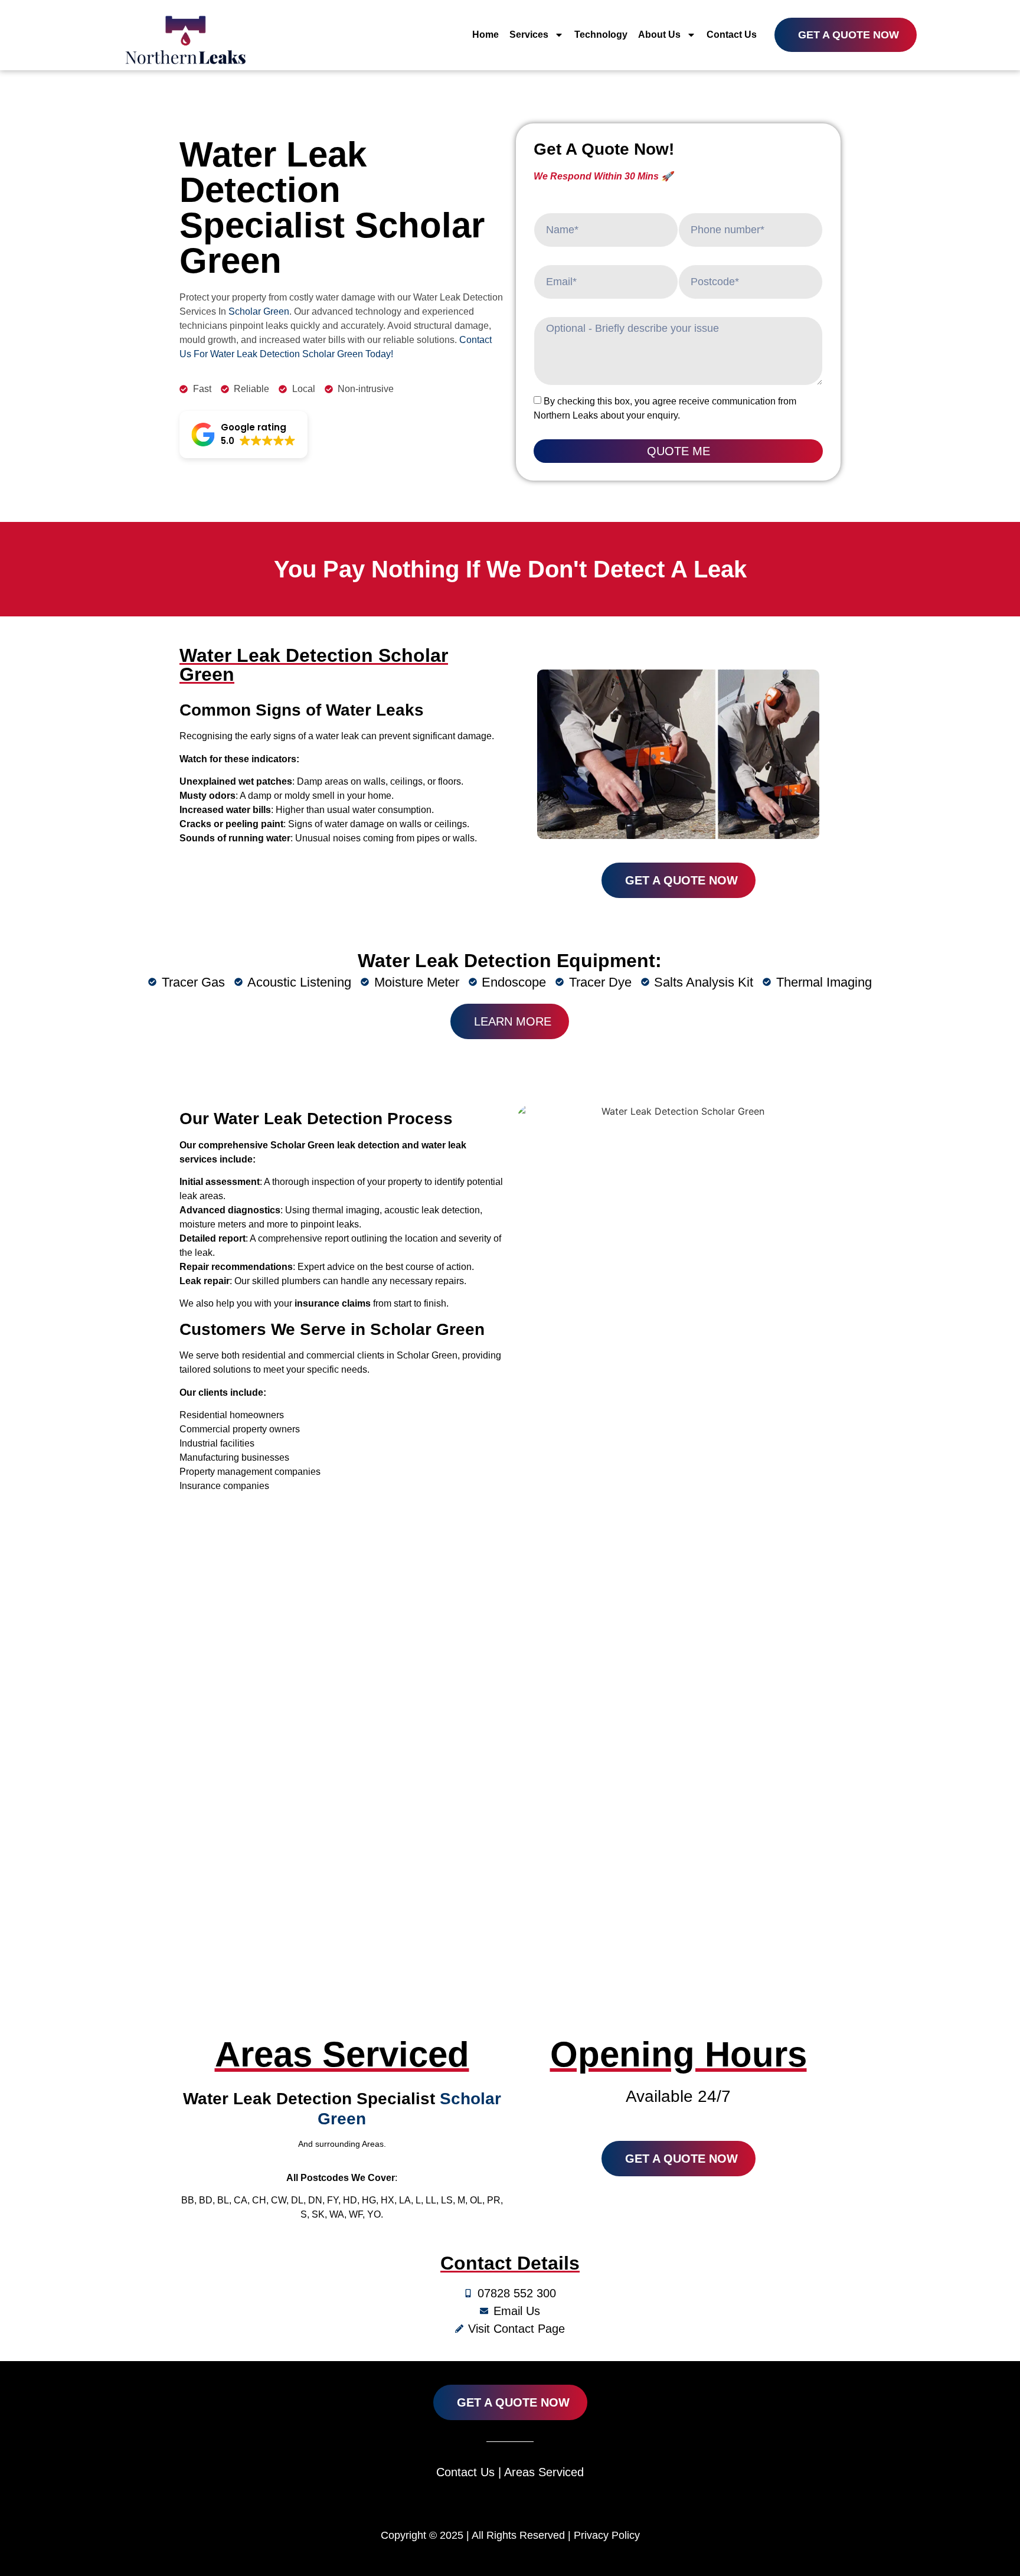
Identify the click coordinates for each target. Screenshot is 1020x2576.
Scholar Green (259, 311)
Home (486, 35)
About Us (659, 35)
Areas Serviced (544, 2472)
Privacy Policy (607, 2535)
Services (529, 35)
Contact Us (732, 35)
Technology (601, 35)
